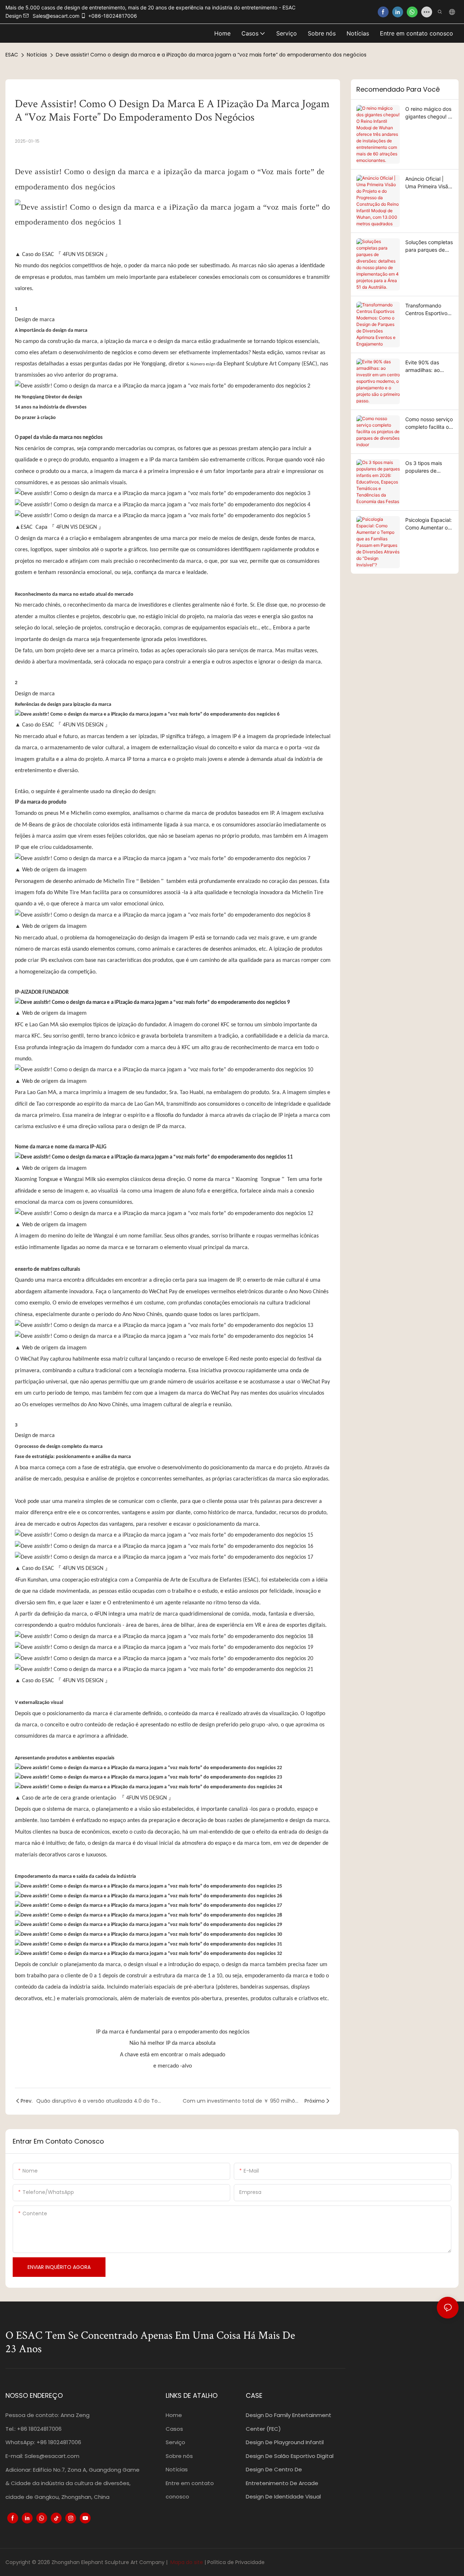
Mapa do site (187, 2562)
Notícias (37, 55)
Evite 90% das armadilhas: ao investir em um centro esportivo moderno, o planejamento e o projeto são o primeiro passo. (426, 366)
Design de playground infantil (285, 2442)
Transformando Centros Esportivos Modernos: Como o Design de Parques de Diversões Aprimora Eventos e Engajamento (428, 310)
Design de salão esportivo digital (290, 2456)
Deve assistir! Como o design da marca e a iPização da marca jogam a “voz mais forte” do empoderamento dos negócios (211, 55)
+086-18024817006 (113, 16)
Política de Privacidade (236, 2562)
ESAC (12, 55)
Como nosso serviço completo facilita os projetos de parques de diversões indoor (429, 423)
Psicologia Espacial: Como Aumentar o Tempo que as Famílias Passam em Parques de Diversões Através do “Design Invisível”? (429, 524)
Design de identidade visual (283, 2497)
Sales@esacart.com (52, 2456)
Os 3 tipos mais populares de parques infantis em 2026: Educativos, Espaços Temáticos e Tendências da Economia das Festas (429, 467)
